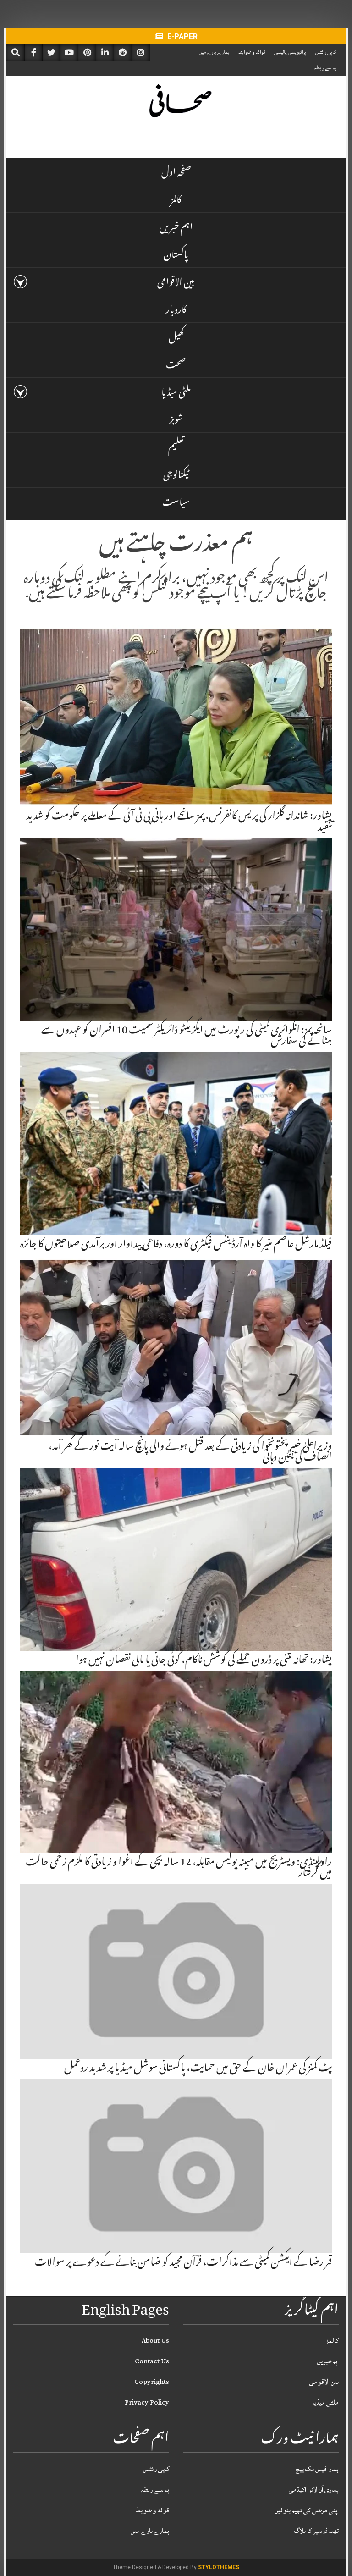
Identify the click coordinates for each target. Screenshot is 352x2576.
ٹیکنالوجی (176, 476)
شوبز (176, 421)
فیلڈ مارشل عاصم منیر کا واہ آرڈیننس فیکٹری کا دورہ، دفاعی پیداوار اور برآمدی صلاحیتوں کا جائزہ (176, 1245)
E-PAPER (181, 36)
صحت (176, 366)
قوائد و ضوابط (252, 52)
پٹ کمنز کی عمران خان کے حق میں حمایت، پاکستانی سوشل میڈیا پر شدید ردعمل (198, 2069)
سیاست (176, 504)
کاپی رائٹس (326, 52)
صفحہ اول (176, 174)
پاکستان (176, 256)
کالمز (176, 201)
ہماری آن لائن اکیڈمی (314, 2490)
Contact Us (152, 2361)
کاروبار (176, 311)
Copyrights (152, 2382)
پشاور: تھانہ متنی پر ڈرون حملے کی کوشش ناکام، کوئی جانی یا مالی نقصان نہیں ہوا (204, 1661)
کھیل (176, 339)
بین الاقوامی (176, 284)
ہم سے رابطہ (325, 68)
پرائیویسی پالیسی (290, 52)
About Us (155, 2341)
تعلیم (176, 449)
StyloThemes (219, 2567)
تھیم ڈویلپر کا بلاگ (316, 2531)
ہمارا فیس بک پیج (317, 2469)
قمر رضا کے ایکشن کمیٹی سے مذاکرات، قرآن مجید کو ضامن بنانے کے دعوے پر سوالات (183, 2263)
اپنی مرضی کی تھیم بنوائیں (307, 2510)
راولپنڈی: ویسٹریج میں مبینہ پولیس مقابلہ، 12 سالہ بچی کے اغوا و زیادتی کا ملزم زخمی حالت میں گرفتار (179, 1869)
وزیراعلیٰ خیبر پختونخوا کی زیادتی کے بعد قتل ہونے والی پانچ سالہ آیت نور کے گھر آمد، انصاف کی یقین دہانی (190, 1453)
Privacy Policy (147, 2402)
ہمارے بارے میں (214, 52)
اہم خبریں (176, 229)
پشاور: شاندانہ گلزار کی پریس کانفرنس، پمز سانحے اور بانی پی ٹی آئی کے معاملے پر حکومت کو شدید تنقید (179, 822)
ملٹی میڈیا (176, 394)
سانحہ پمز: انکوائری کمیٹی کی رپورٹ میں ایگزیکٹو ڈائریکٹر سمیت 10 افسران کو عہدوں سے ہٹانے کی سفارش (187, 1037)
